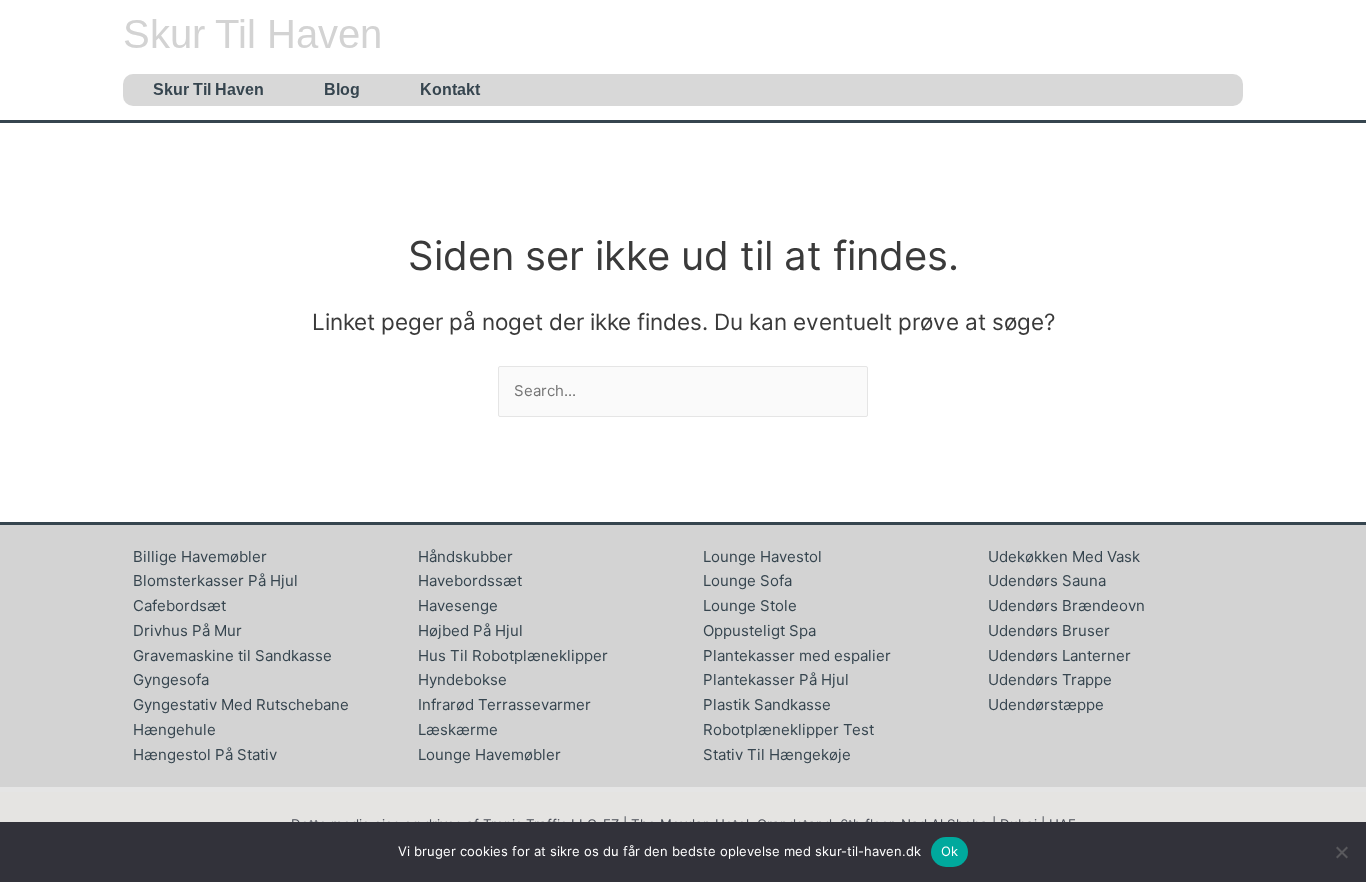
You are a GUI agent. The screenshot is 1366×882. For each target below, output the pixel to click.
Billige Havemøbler (200, 556)
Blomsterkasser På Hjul (215, 580)
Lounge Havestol (762, 556)
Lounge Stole (750, 605)
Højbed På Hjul (470, 630)
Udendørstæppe (1046, 704)
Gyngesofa (171, 679)
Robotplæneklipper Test (788, 729)
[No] (1341, 852)
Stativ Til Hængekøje (777, 754)
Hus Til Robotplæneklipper (513, 655)
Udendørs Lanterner (1059, 655)
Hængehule (174, 729)
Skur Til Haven (252, 34)
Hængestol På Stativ (205, 754)
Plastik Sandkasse (767, 704)
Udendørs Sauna (1047, 580)
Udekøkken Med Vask (1064, 556)
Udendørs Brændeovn (1066, 605)
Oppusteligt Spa (759, 630)
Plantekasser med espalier (797, 655)
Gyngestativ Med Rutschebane (241, 704)
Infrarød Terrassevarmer (504, 704)
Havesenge (458, 605)
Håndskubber (465, 556)
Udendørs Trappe (1050, 679)
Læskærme (458, 729)
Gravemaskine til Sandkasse (232, 655)
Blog (342, 89)
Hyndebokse (462, 679)
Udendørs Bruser (1049, 630)
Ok (950, 851)
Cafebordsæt (179, 605)
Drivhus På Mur (187, 630)
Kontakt (450, 89)
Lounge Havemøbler (489, 754)
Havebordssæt (470, 580)
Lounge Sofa (747, 580)
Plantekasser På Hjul (776, 679)
